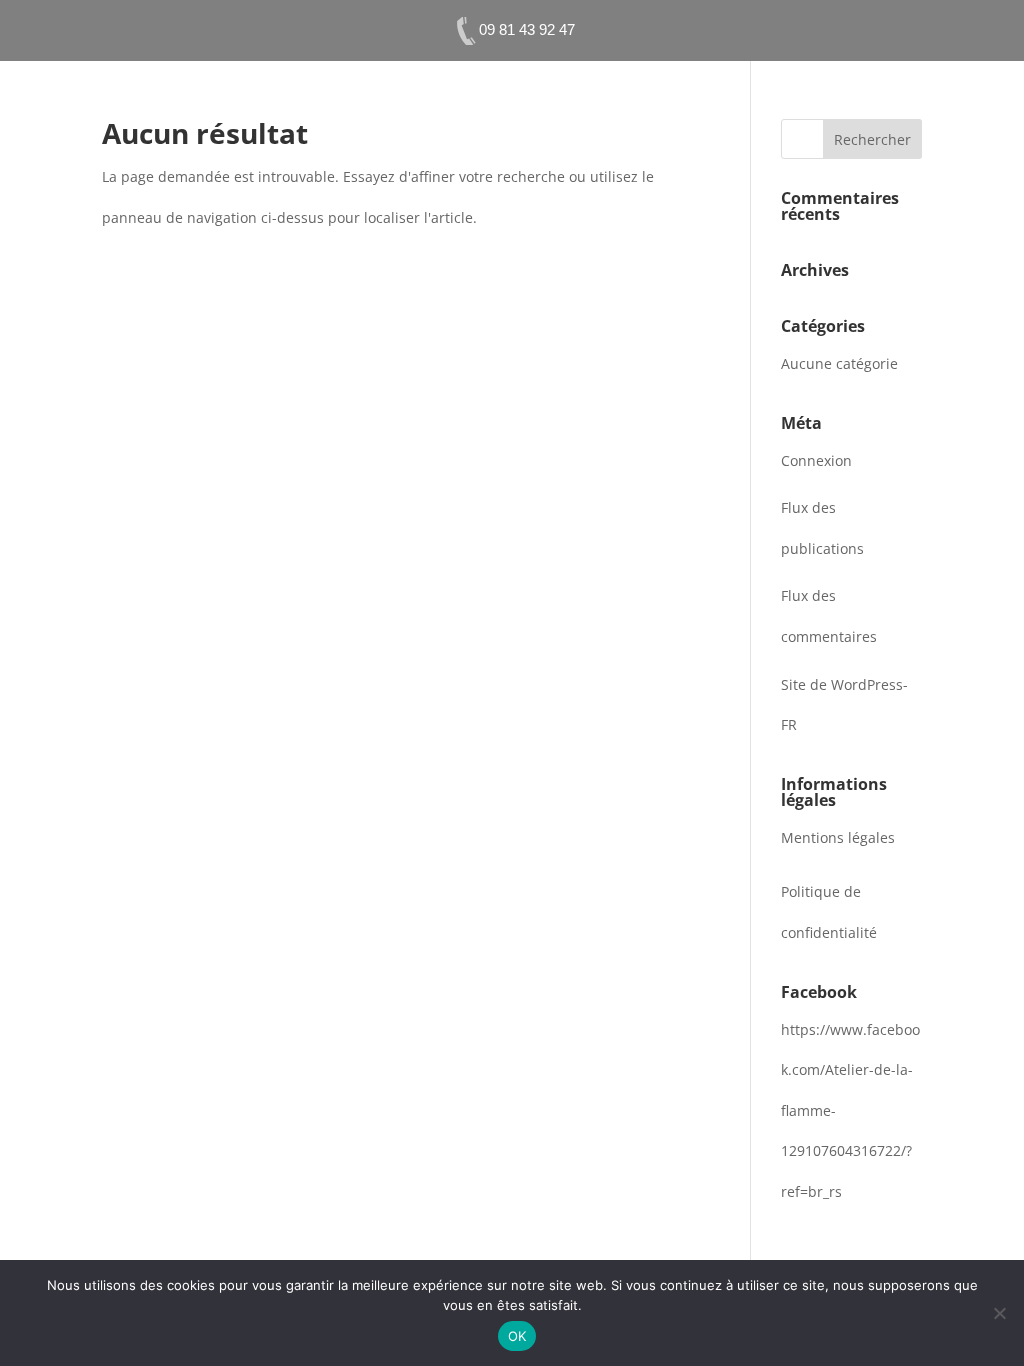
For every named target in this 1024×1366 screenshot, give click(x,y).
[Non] (999, 1313)
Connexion (816, 460)
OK (517, 1336)
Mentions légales (838, 837)
